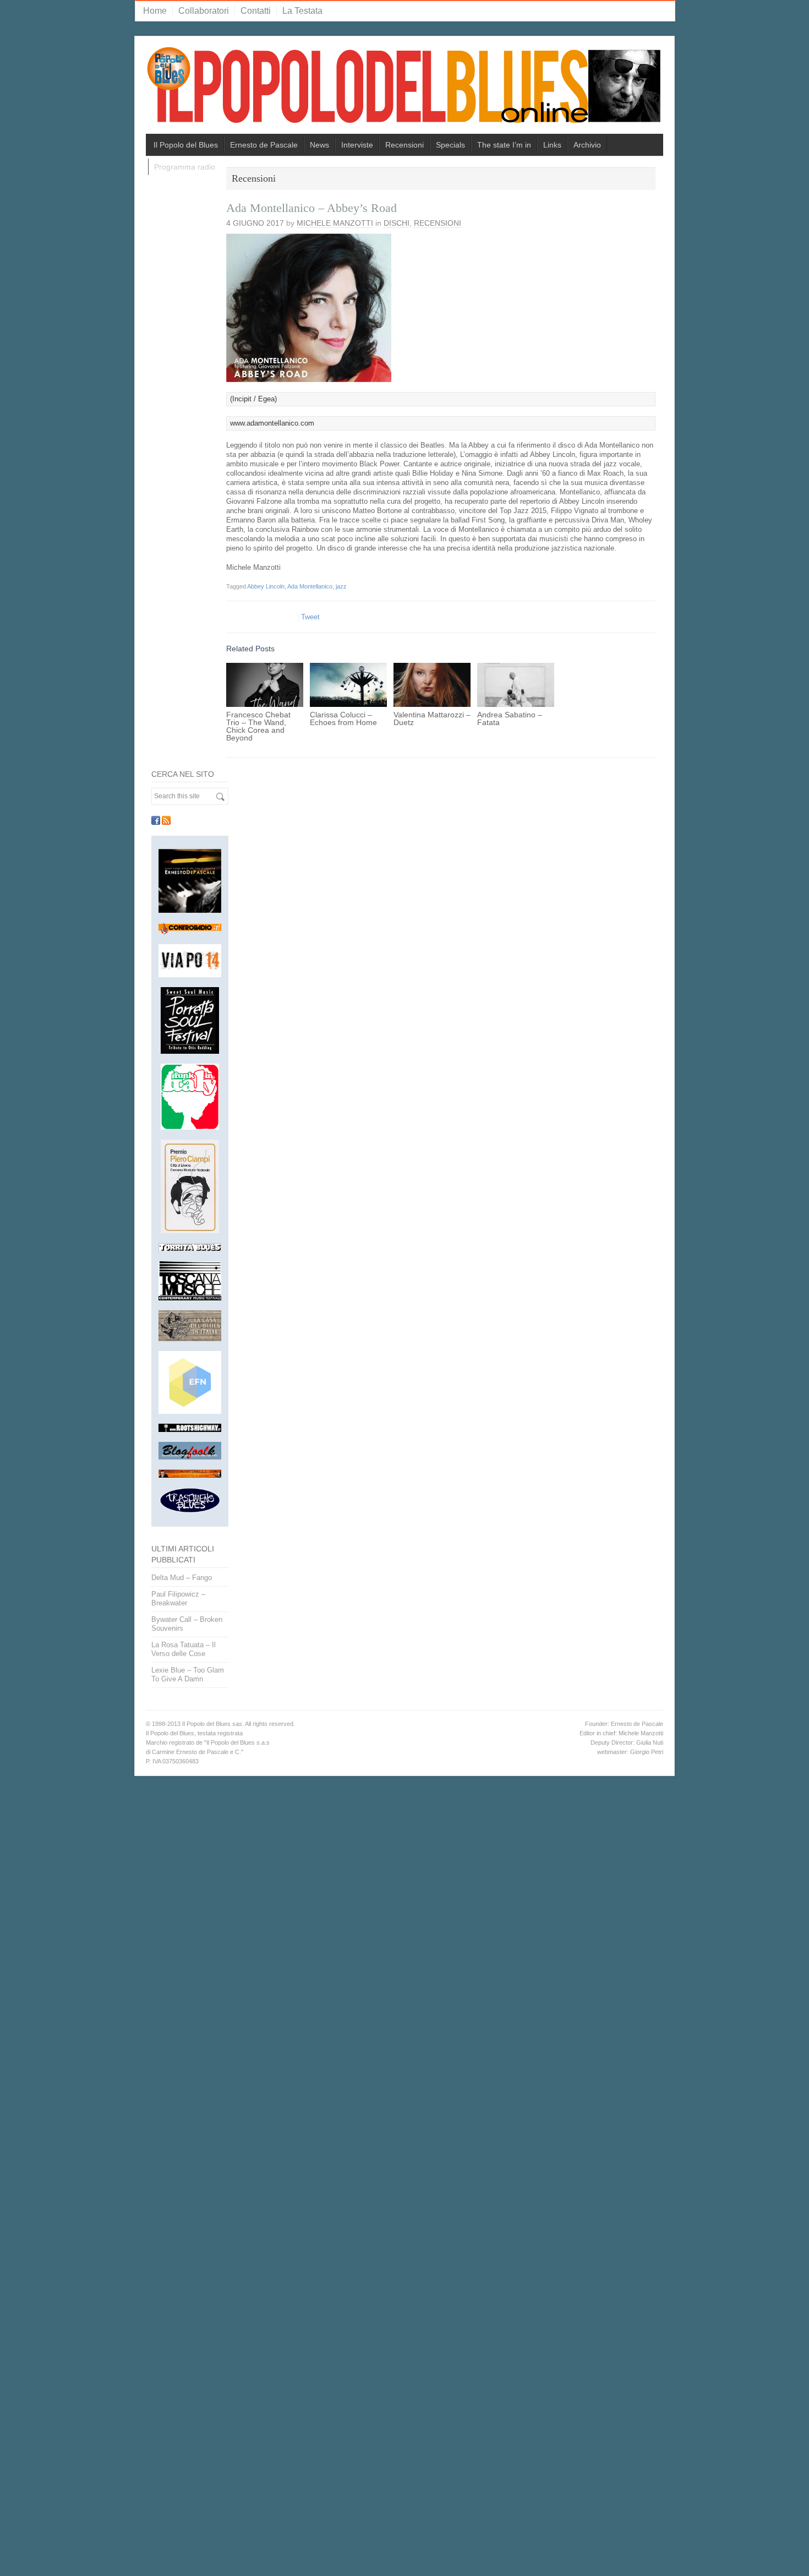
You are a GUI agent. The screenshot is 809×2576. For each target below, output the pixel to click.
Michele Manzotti (335, 223)
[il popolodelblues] (404, 90)
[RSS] (166, 820)
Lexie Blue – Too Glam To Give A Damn (188, 1674)
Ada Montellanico (310, 586)
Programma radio (185, 167)
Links (552, 145)
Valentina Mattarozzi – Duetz (432, 718)
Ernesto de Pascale (264, 145)
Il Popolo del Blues (186, 145)
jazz (341, 586)
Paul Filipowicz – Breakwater (178, 1599)
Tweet (310, 617)
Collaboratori (204, 11)
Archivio (587, 145)
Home (155, 11)
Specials (450, 145)
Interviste (357, 145)
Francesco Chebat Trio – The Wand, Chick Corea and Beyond (258, 726)
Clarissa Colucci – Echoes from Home (343, 718)
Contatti (256, 11)
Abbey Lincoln (266, 586)
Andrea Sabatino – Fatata (510, 718)
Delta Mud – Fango (182, 1578)
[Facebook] (156, 820)
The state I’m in (504, 145)
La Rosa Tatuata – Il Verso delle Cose (184, 1649)
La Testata (302, 11)
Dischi (397, 223)
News (319, 145)
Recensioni (404, 145)
